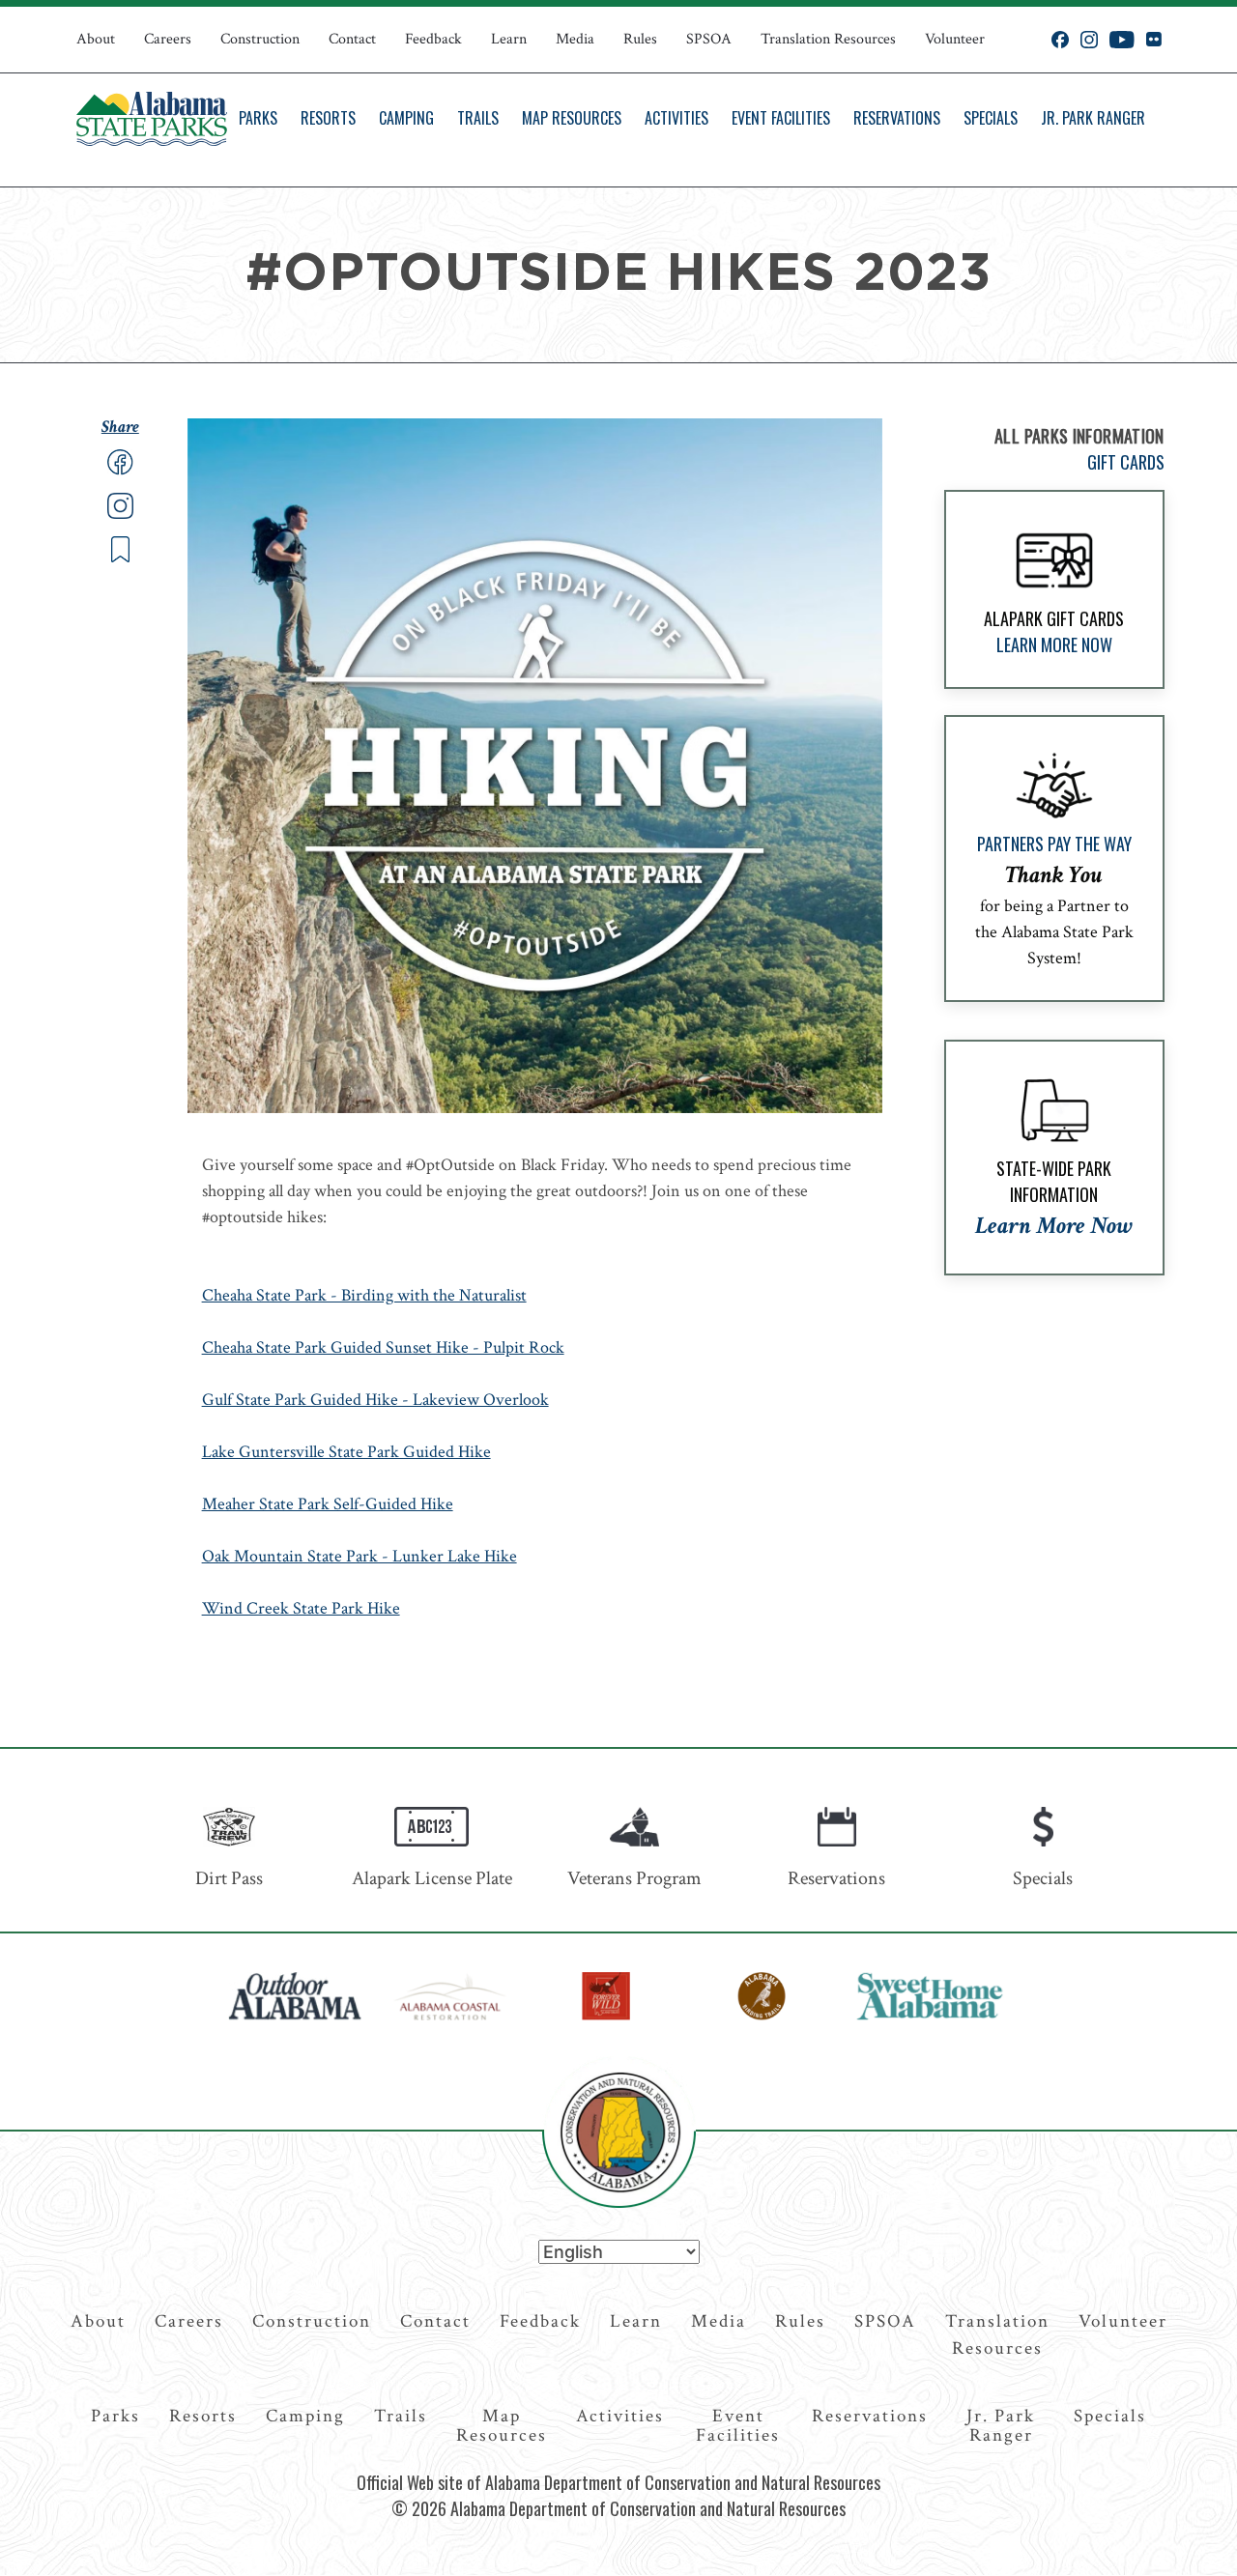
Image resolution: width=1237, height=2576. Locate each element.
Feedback (433, 39)
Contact (352, 39)
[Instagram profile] (1089, 40)
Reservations (897, 118)
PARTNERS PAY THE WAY (1054, 844)
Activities (676, 118)
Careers (168, 39)
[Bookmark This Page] (120, 558)
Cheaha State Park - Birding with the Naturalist (364, 1295)
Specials (991, 118)
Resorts (328, 118)
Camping (406, 118)
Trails (478, 118)
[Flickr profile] (1153, 40)
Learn (509, 39)
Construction (260, 39)
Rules (640, 39)
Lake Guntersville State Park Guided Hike (346, 1452)
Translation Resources (828, 39)
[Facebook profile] (1060, 40)
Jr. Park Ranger (1093, 118)
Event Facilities (781, 118)
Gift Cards (1126, 462)
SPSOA (709, 39)
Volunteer (955, 39)
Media (575, 39)
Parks (258, 118)
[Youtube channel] (1122, 40)
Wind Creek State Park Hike (301, 1608)
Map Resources (572, 118)
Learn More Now (1054, 644)
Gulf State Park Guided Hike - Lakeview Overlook (375, 1400)
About (96, 39)
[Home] (152, 119)
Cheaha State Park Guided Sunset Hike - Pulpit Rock (383, 1347)
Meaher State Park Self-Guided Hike (328, 1504)
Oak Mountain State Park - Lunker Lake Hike (360, 1556)
